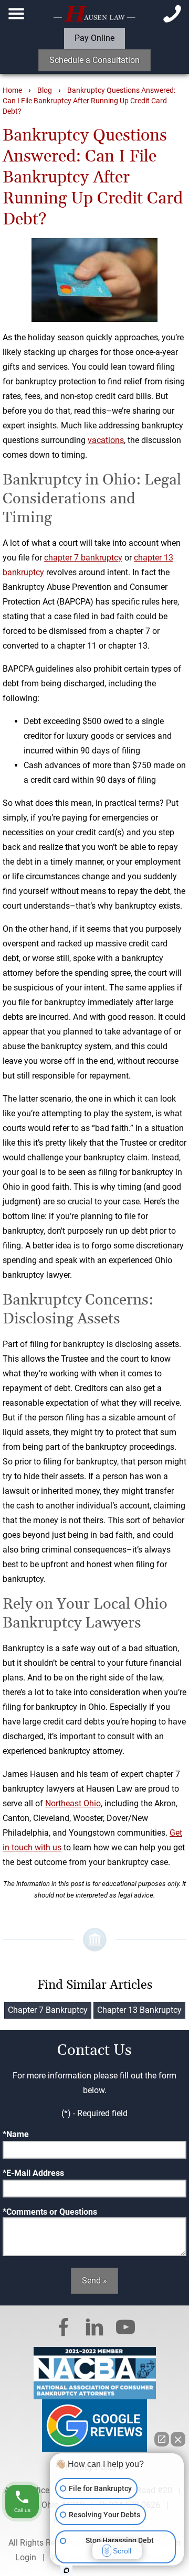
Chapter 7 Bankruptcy (48, 2010)
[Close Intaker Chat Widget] (178, 2439)
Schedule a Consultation (94, 60)
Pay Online (94, 38)
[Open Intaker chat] (66, 2570)
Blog (45, 90)
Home (12, 90)
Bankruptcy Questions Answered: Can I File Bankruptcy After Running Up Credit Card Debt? (89, 101)
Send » (94, 2281)
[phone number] (172, 14)
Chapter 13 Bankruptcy (139, 2010)
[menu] (17, 14)
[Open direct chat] (162, 2439)
